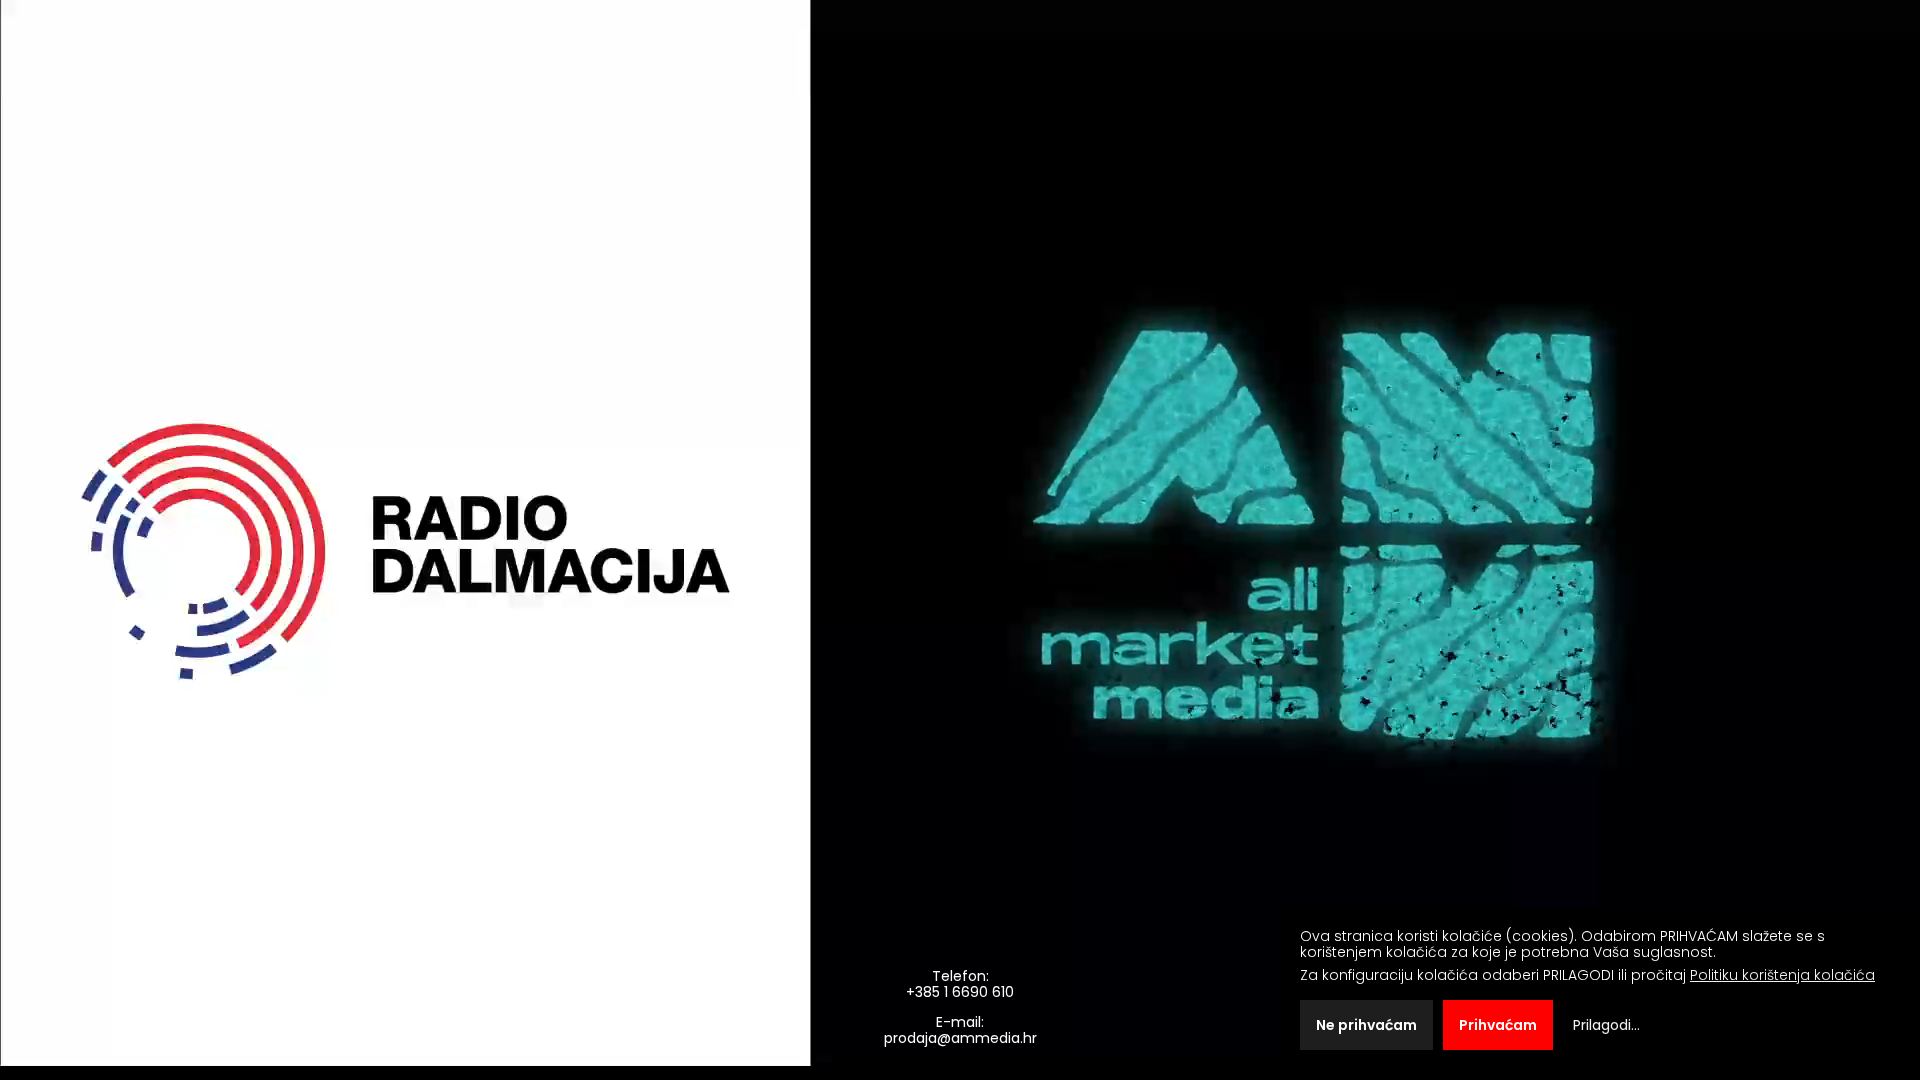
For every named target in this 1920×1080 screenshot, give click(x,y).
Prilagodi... (1606, 1025)
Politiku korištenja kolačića (1782, 975)
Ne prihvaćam (1366, 1025)
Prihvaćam (1498, 1025)
